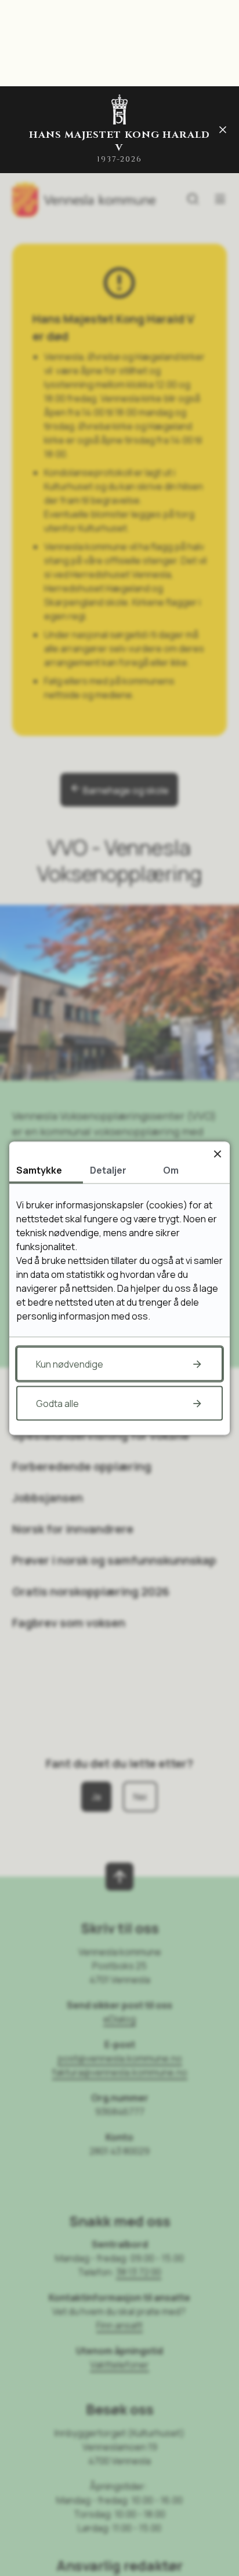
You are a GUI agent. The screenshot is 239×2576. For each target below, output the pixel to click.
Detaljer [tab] (108, 1170)
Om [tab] (171, 1170)
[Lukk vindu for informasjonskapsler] (217, 1154)
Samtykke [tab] (39, 1170)
